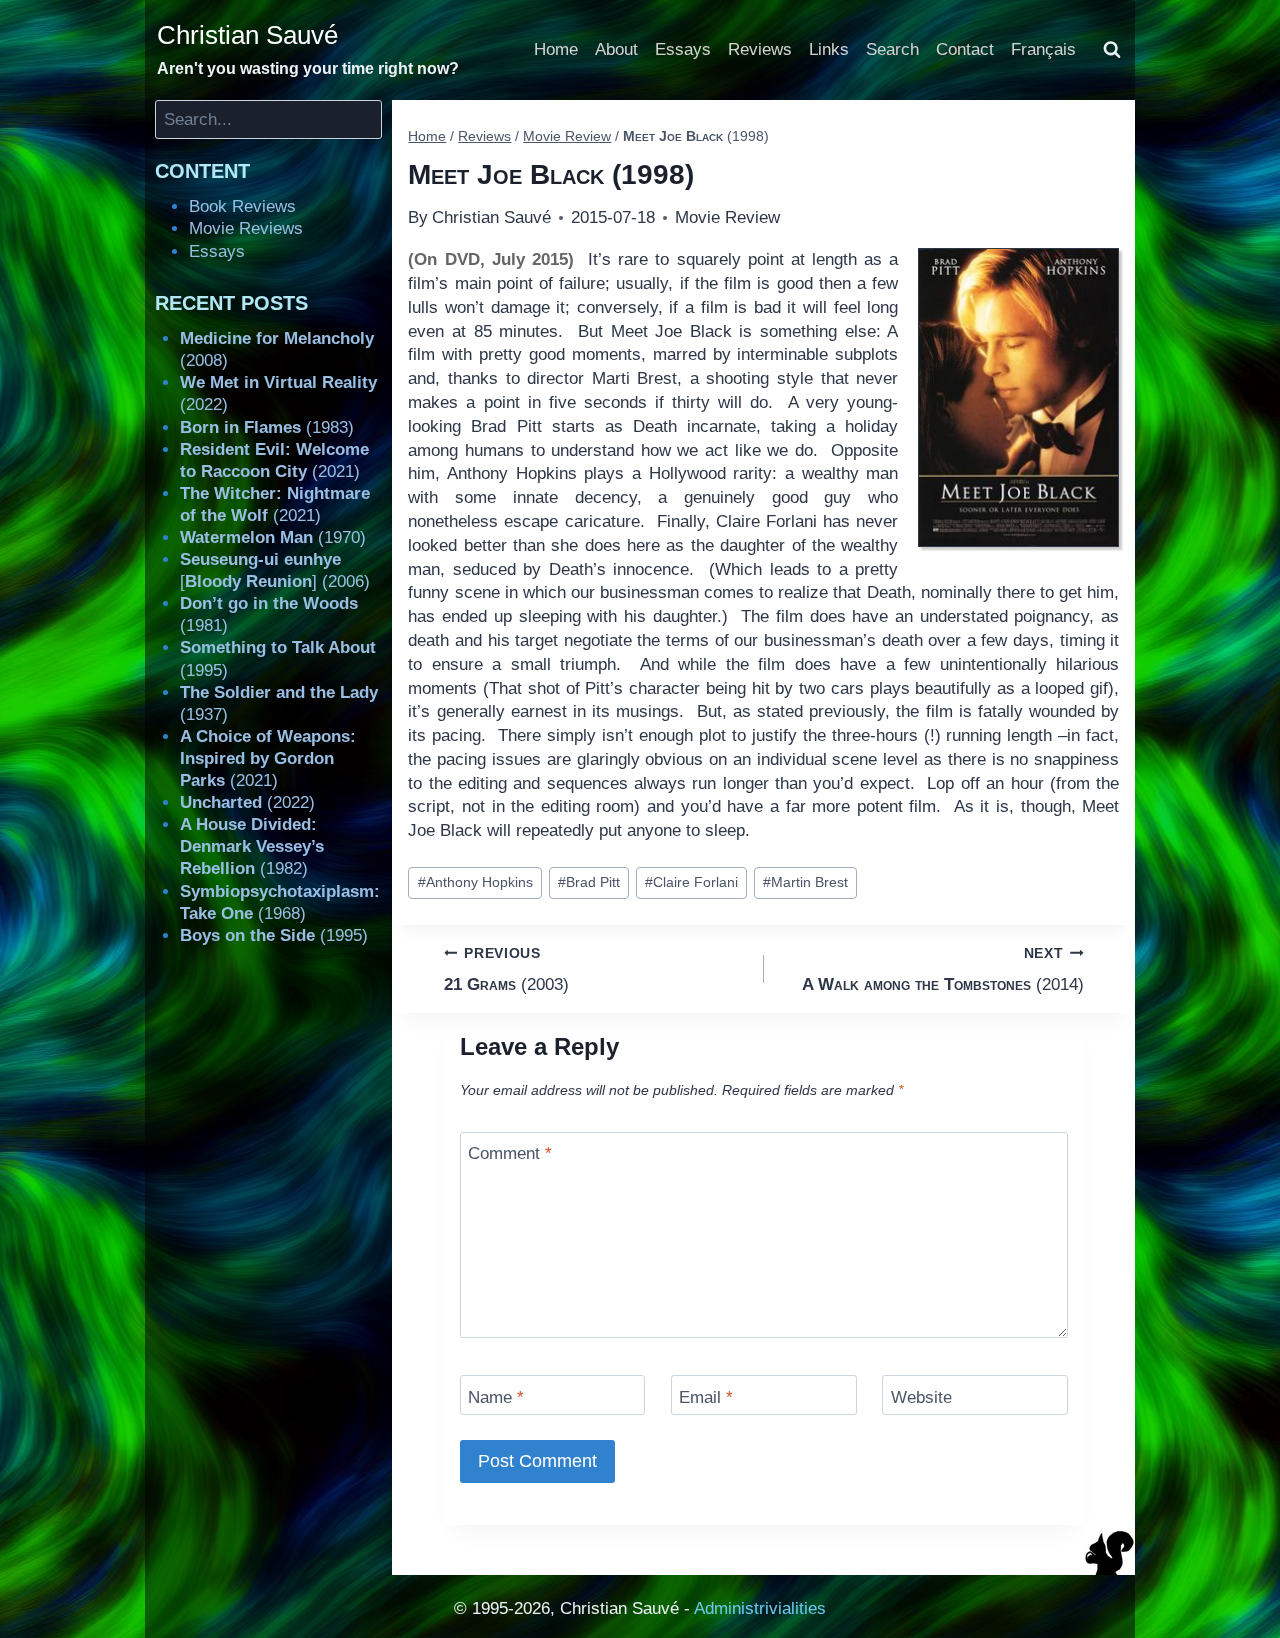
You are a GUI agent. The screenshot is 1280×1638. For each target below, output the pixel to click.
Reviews (760, 49)
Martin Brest (805, 882)
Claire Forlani (691, 882)
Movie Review (727, 217)
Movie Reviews (246, 228)
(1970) (273, 537)
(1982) (252, 846)
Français (1043, 49)
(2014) (943, 970)
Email (706, 1396)
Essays (683, 49)
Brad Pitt (589, 882)
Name (496, 1396)
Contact (965, 49)
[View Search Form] (1112, 50)
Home (556, 49)
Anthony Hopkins (475, 882)
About (616, 49)
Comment (510, 1153)
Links (829, 49)
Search (892, 49)
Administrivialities (760, 1608)
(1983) (267, 427)
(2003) (506, 970)
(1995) (274, 935)
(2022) (247, 802)
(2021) (268, 758)
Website (921, 1396)
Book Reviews (242, 206)
